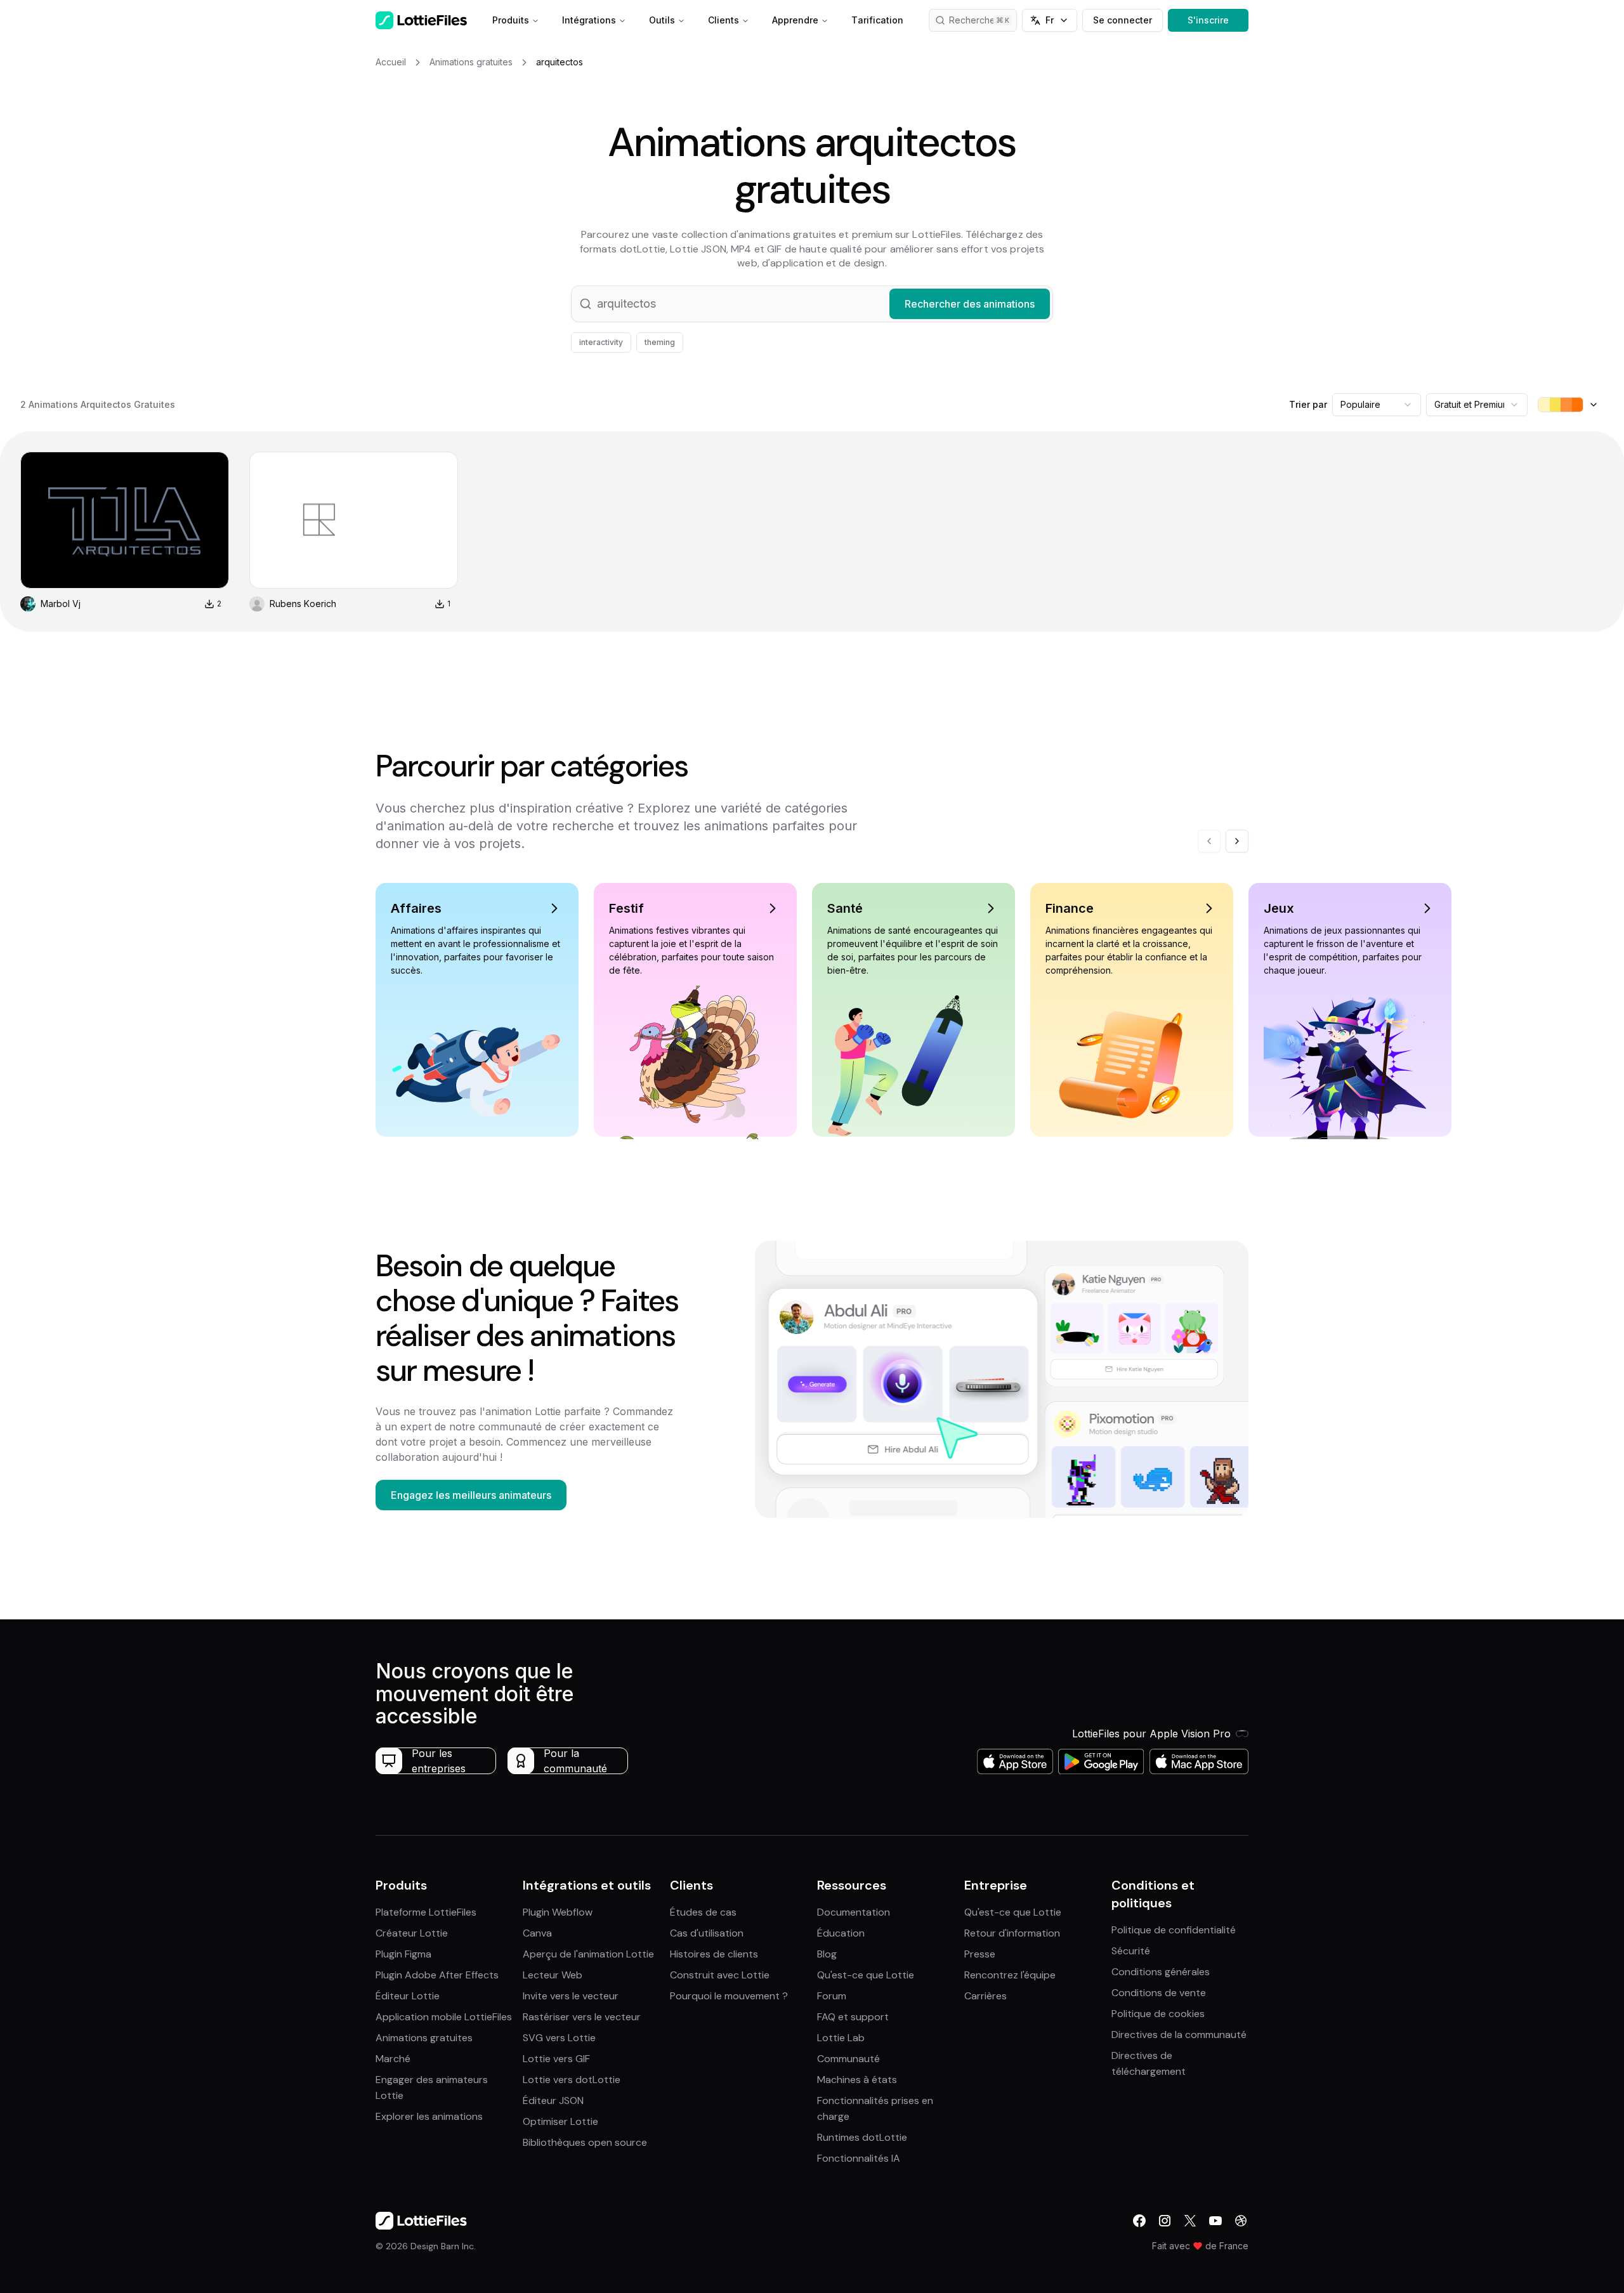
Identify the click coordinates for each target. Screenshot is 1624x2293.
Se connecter (1123, 20)
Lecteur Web (553, 1975)
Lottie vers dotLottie (572, 2080)
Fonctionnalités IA (859, 2158)
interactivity (601, 342)
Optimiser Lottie (560, 2121)
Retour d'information (1012, 1933)
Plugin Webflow (558, 1912)
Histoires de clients (714, 1954)
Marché (393, 2059)
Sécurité (1131, 1951)
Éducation (841, 1933)
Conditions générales (1161, 1972)
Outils (662, 20)
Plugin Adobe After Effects (437, 1975)
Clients (724, 20)
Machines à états (857, 2080)
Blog (827, 1954)
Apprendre (795, 20)
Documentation (854, 1912)
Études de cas (703, 1912)
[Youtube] (1215, 2221)
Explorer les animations (429, 2116)
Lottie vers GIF (556, 2059)
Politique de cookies (1158, 2014)
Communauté (848, 2059)
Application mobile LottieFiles (444, 2017)
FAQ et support (853, 2017)
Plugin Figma (403, 1954)
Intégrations (589, 20)
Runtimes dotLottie (862, 2137)
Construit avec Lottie (720, 1975)
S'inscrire (1208, 20)
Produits (511, 20)
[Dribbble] (1241, 2221)
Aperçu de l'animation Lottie (588, 1954)
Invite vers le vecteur (571, 1996)
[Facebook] (1139, 2221)
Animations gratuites (424, 2038)
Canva (537, 1933)
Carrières (986, 1996)
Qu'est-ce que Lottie (866, 1975)
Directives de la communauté (1179, 2035)
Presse (980, 1954)
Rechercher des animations (983, 20)
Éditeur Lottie (408, 1996)
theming (660, 342)
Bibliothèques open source (585, 2142)
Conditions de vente (1159, 1993)
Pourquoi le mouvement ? (729, 1996)
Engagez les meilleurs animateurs (471, 1495)
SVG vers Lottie (559, 2038)
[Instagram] (1165, 2221)
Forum (832, 1996)
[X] (1190, 2221)
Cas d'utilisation (707, 1933)
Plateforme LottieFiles (426, 1912)
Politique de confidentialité (1174, 1930)
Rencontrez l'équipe (1010, 1975)
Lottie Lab (841, 2038)
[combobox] (1377, 405)
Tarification (877, 20)
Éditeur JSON (553, 2100)
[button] (812, 304)
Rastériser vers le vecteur (582, 2017)
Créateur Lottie (412, 1933)
